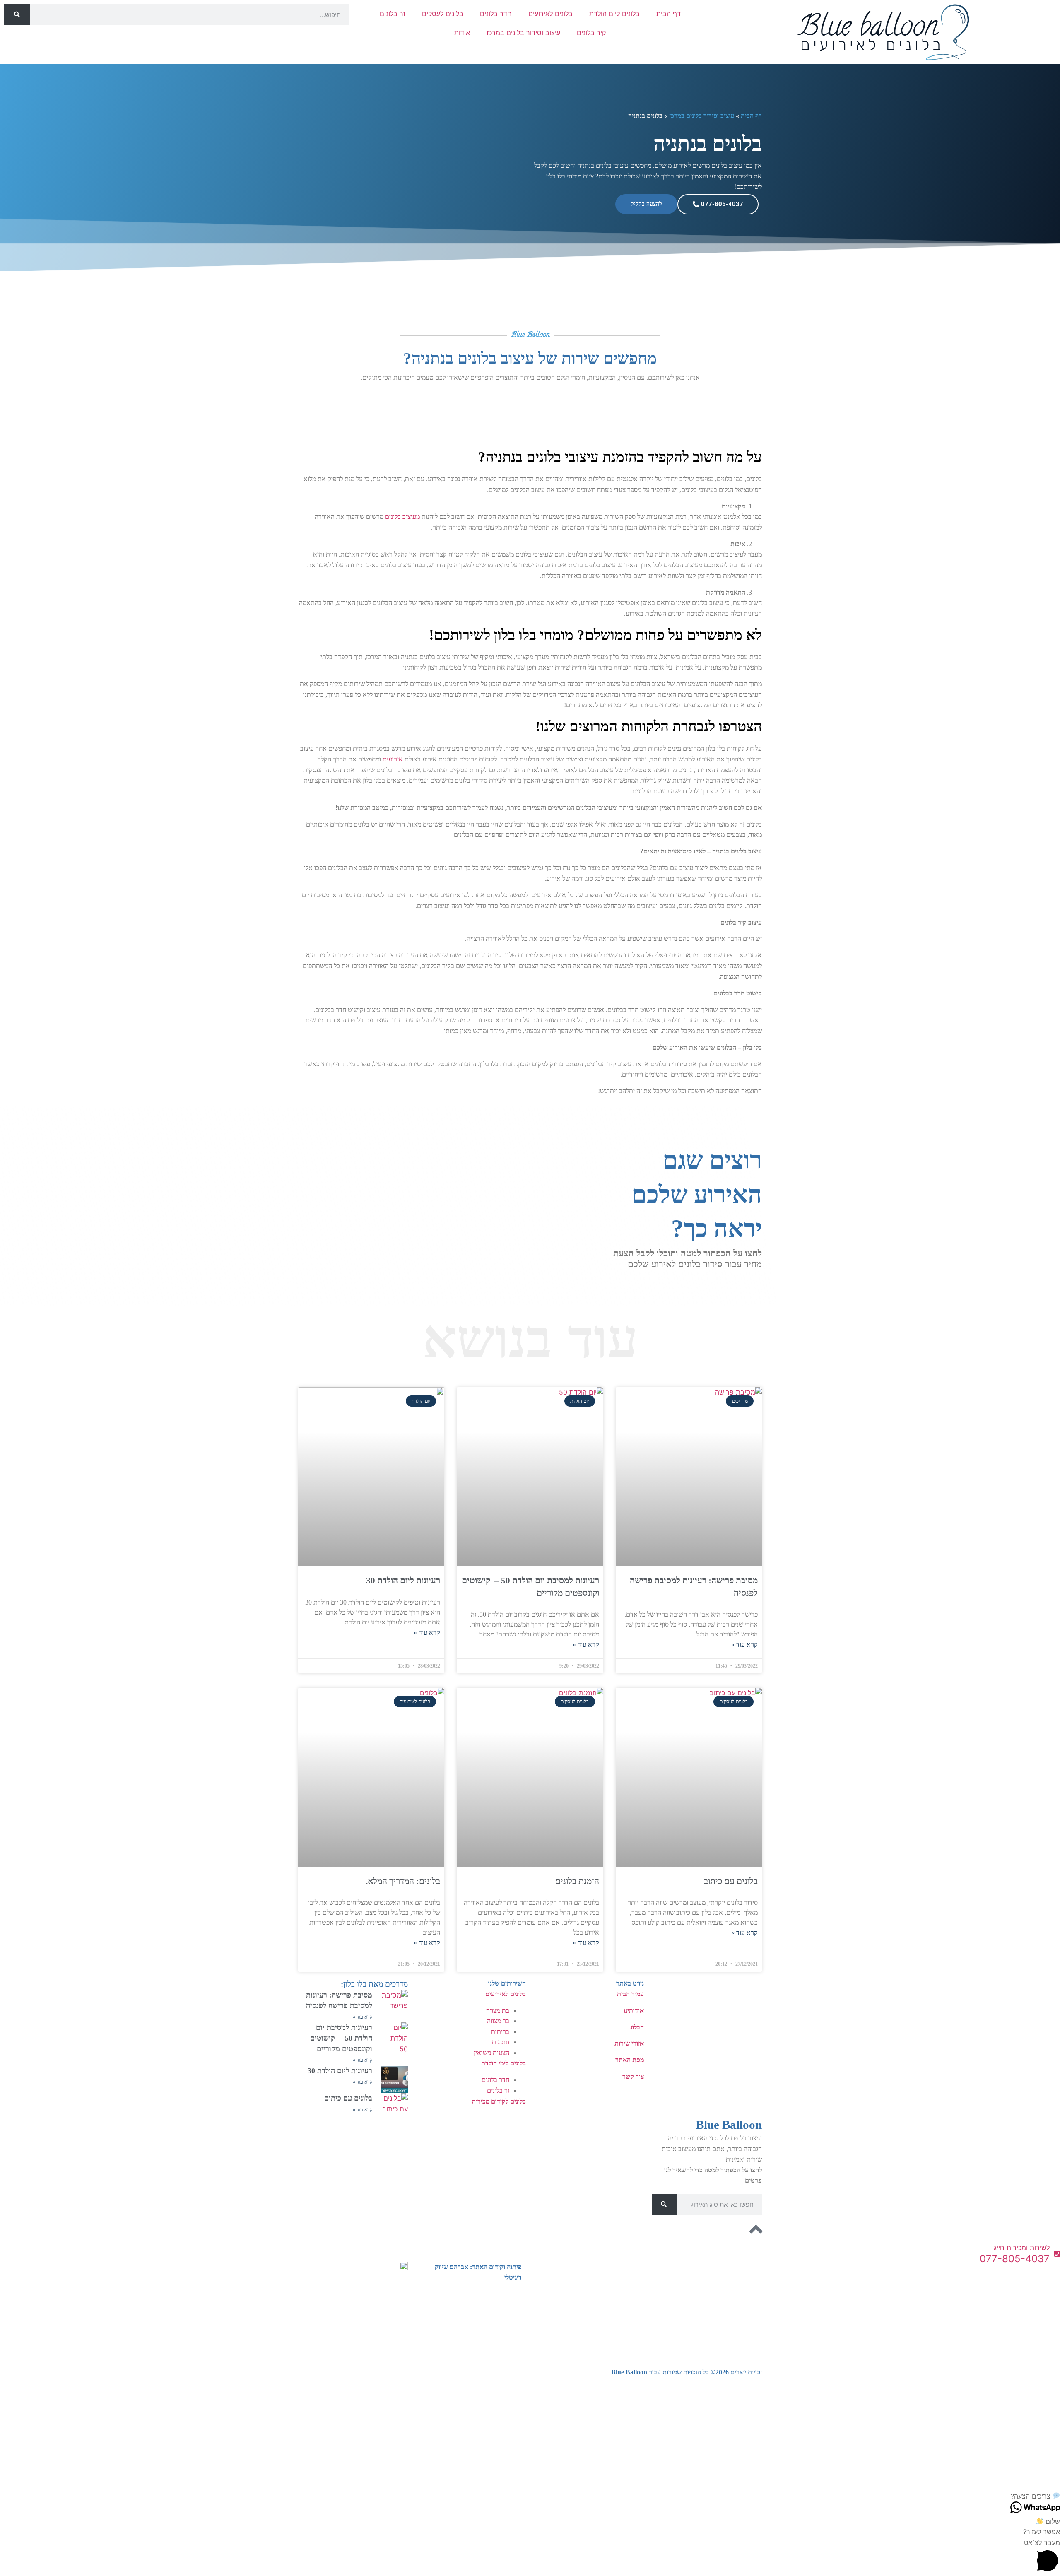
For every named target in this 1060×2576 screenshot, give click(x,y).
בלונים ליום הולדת (614, 14)
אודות (462, 33)
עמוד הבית (630, 1994)
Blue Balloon (729, 2125)
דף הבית (669, 14)
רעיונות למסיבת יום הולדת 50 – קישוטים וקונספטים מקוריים (341, 2038)
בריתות (500, 2032)
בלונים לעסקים (443, 14)
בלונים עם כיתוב (731, 1881)
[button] (530, 2496)
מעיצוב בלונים (402, 517)
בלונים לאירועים (550, 14)
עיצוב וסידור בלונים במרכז (523, 33)
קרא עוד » (744, 1645)
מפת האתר (630, 2060)
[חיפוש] (17, 14)
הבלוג (637, 2027)
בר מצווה (498, 2021)
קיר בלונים (591, 33)
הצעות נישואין (491, 2053)
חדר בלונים (496, 14)
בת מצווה (498, 2011)
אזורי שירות (629, 2043)
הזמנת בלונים (577, 1881)
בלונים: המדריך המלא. (403, 1881)
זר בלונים (393, 14)
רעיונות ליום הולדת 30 (403, 1581)
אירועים (393, 759)
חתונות (501, 2042)
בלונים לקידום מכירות (499, 2101)
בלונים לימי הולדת (503, 2063)
